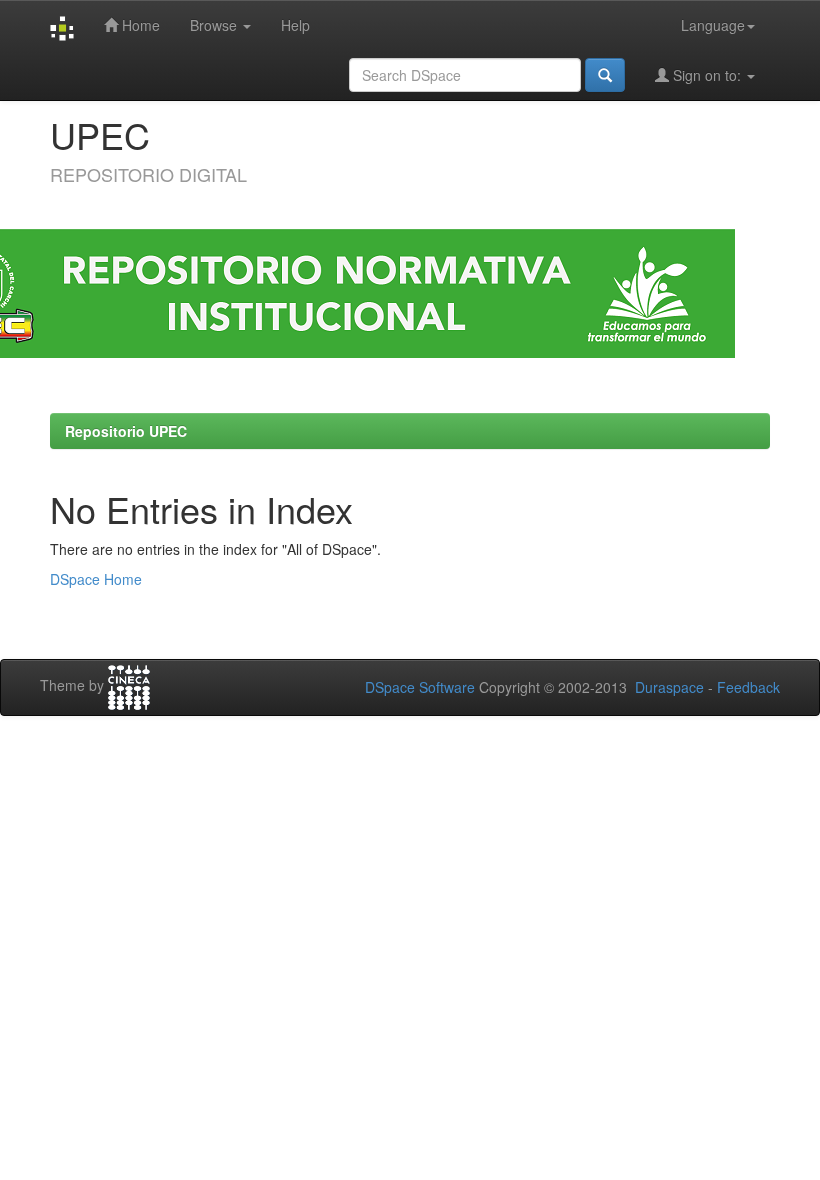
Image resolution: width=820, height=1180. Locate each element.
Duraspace (669, 687)
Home (139, 25)
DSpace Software (420, 687)
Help (295, 25)
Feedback (748, 687)
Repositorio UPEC (126, 431)
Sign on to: (707, 75)
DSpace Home (96, 579)
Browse (215, 25)
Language (713, 25)
